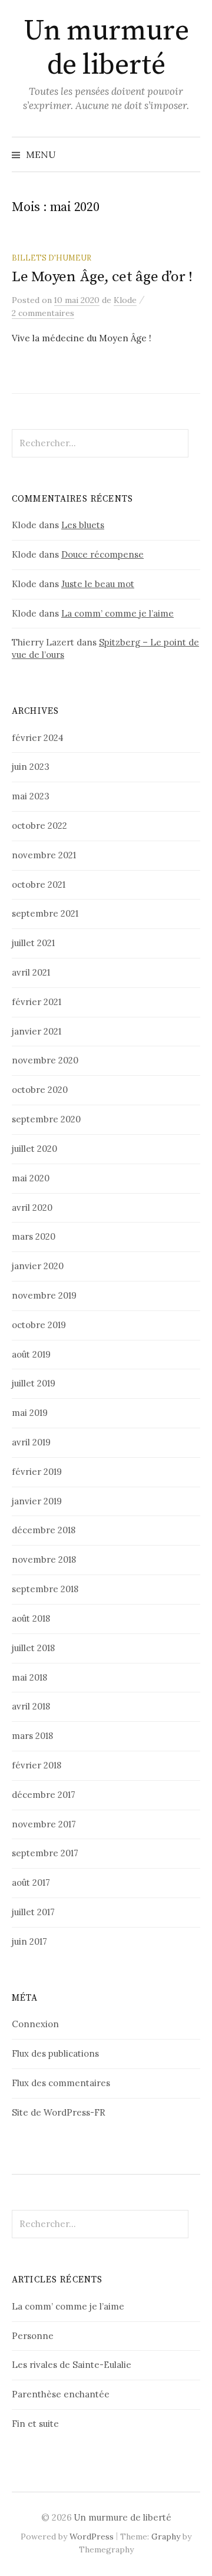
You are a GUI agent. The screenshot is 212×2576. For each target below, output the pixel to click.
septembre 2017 (45, 1853)
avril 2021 (31, 972)
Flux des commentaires (61, 2083)
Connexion (35, 2024)
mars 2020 (34, 1236)
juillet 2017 (33, 1912)
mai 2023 (31, 796)
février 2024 (38, 738)
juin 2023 (31, 767)
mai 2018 (29, 1677)
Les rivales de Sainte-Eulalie (72, 2365)
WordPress (92, 2537)
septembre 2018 (45, 1589)
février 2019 (37, 1472)
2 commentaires (43, 313)
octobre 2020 (40, 1090)
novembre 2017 (44, 1824)
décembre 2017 (44, 1795)
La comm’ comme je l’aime (117, 613)
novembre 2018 (44, 1559)
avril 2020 (32, 1208)
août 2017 (31, 1882)
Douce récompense (102, 554)
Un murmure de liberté (106, 48)
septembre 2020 (46, 1119)
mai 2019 (30, 1413)
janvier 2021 (37, 1031)
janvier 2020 (38, 1266)
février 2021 (37, 1002)
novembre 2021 (44, 855)
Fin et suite (35, 2424)
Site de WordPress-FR (59, 2112)
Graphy (166, 2537)
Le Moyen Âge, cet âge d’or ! (102, 277)
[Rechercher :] (190, 154)
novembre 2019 (44, 1295)
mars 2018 (32, 1736)
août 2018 (31, 1618)
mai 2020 (31, 1178)
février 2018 (37, 1765)
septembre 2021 (45, 913)
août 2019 (31, 1354)
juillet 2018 (33, 1648)
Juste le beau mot (98, 584)
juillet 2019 (34, 1383)
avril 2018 (31, 1706)
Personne (33, 2336)
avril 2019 (31, 1442)
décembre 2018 (44, 1530)
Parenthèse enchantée (61, 2394)
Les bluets (83, 525)
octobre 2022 (39, 826)
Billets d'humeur (52, 258)
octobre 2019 (39, 1325)
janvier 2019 (37, 1501)
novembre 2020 (45, 1060)
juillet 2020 (34, 1149)
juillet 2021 (33, 943)
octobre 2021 (39, 885)
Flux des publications (55, 2053)
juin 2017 (29, 1941)
